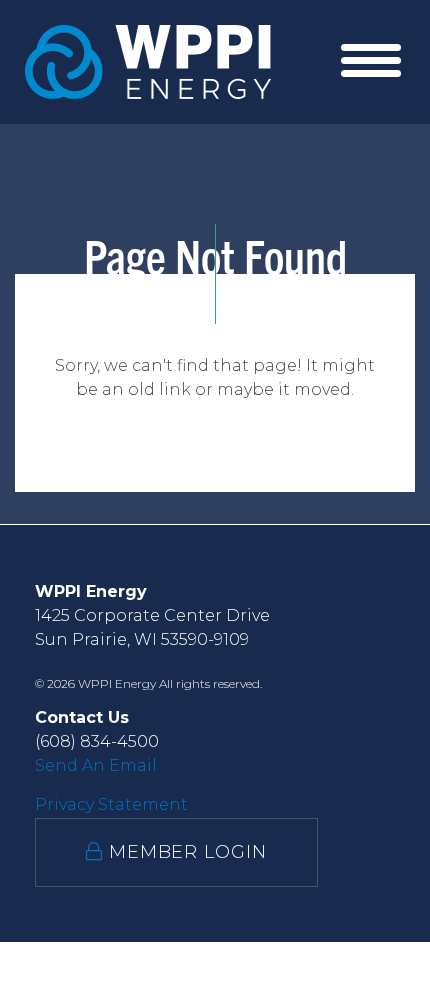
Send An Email (96, 765)
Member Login (185, 852)
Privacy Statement (111, 804)
